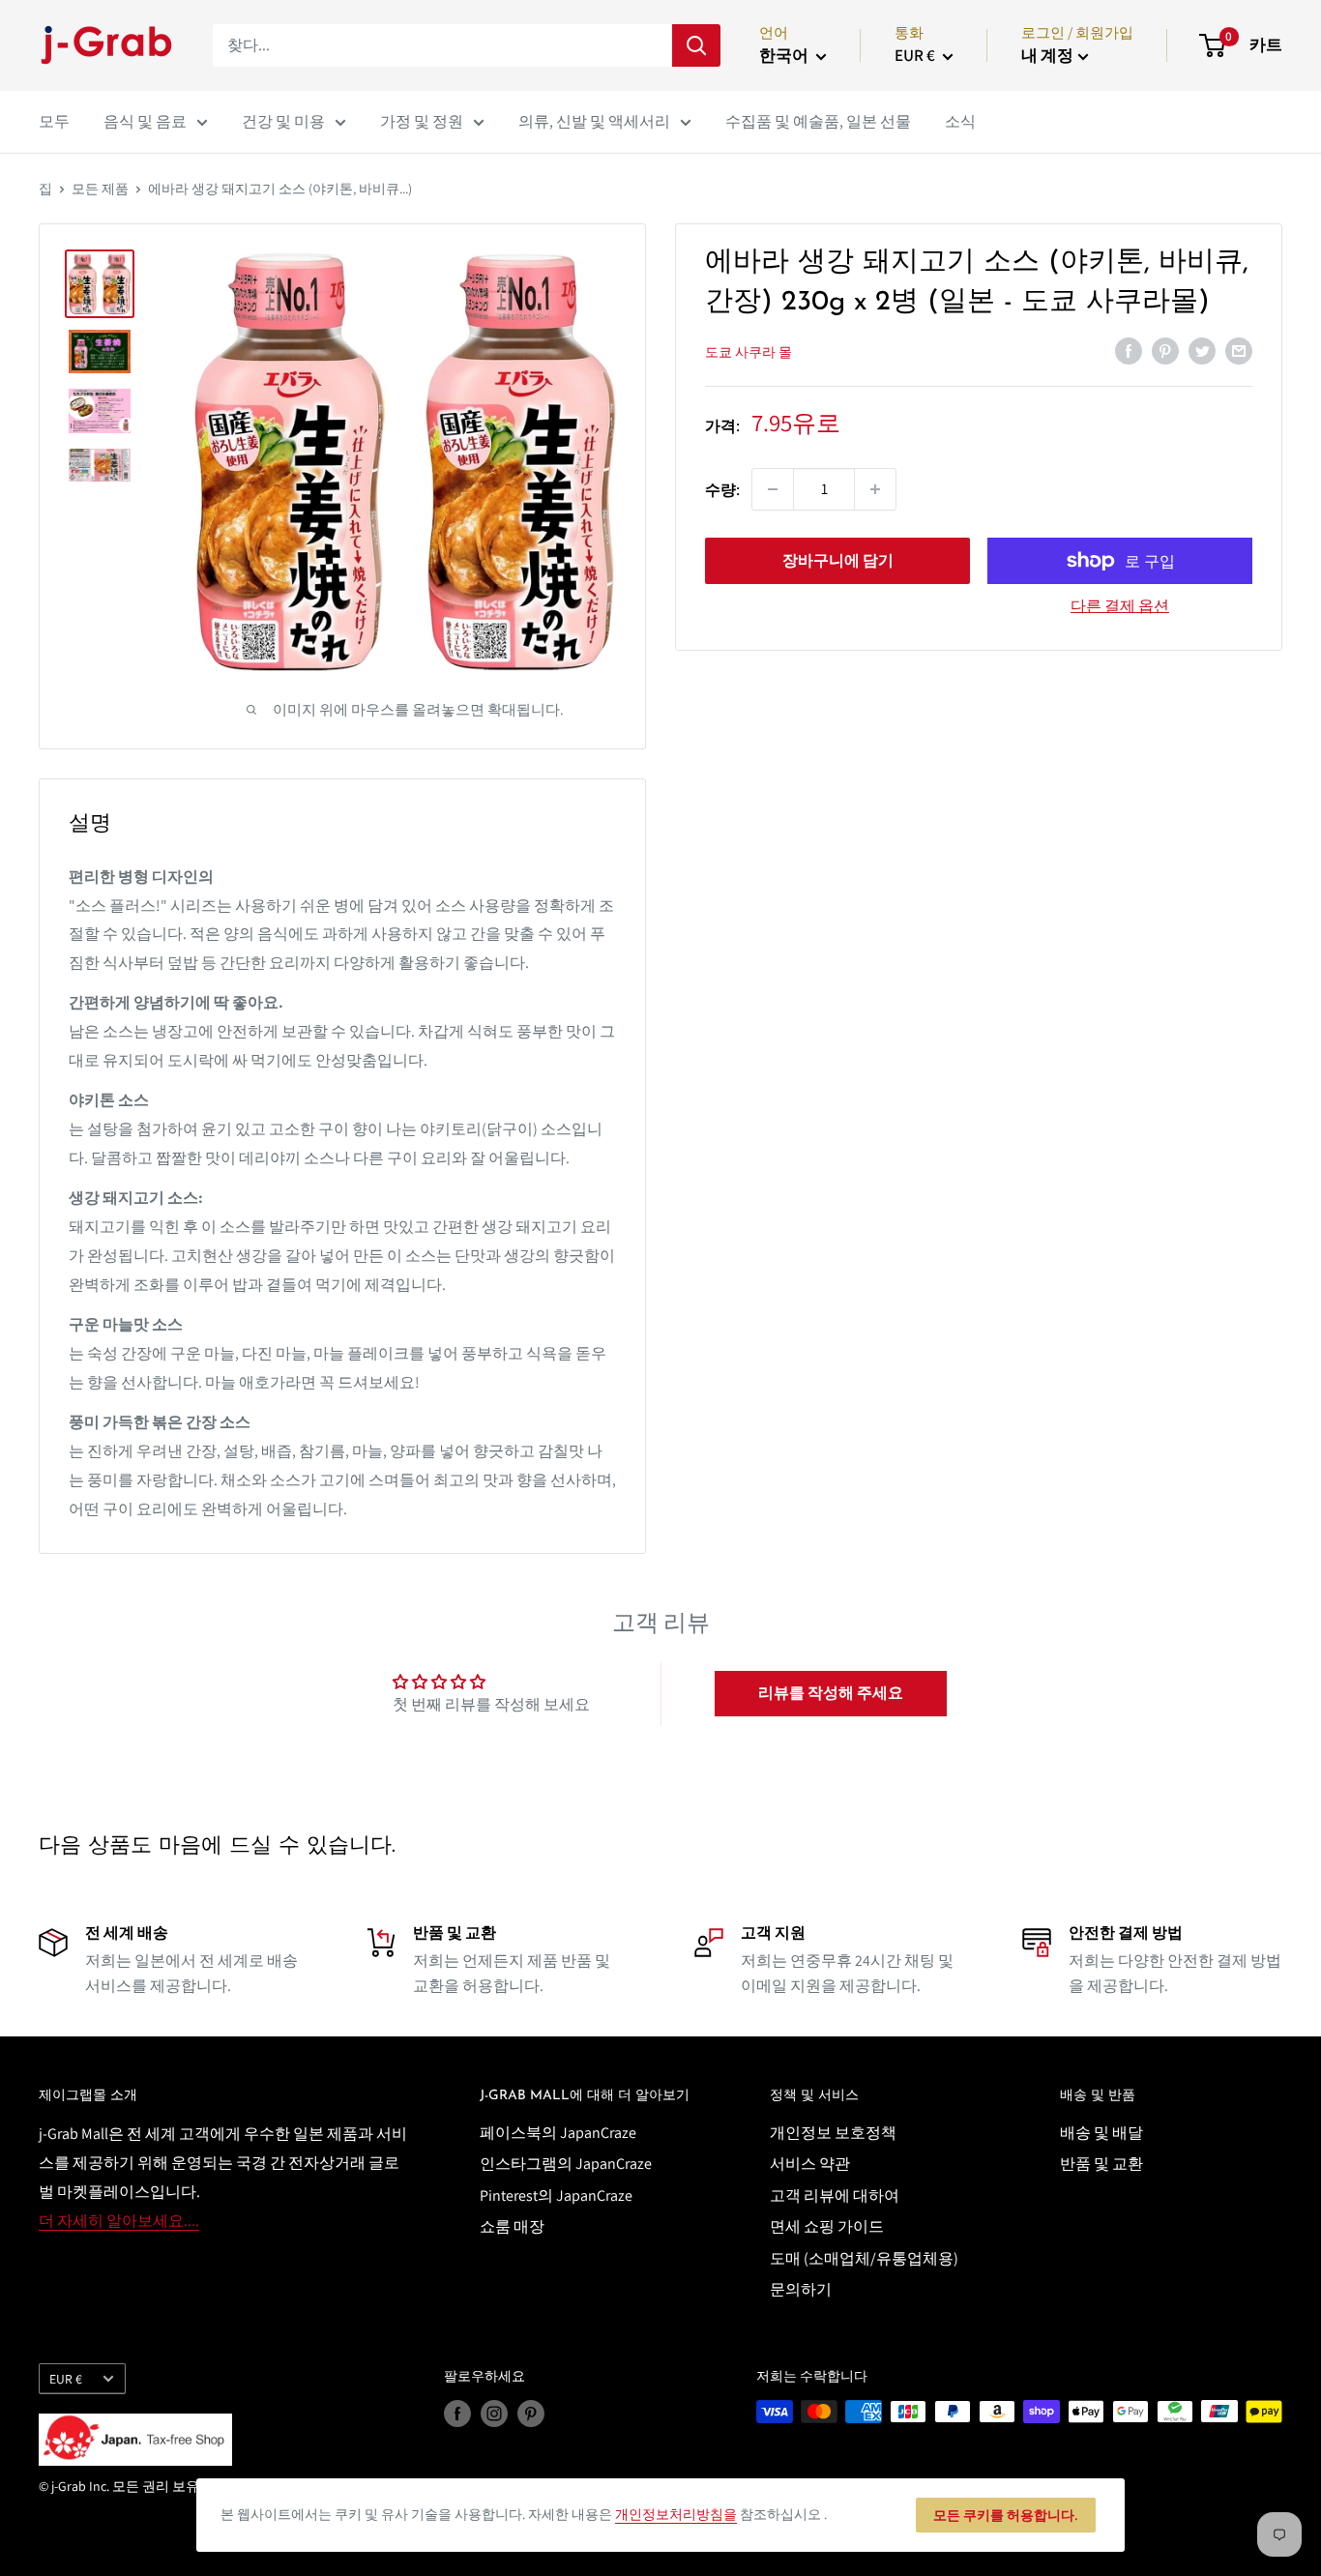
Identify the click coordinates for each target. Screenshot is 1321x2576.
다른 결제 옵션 (1120, 606)
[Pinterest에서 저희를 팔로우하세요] (531, 2414)
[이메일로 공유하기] (1239, 350)
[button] (831, 1693)
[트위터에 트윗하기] (1202, 350)
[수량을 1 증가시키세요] (875, 489)
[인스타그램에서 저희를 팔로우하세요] (494, 2414)
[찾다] (696, 45)
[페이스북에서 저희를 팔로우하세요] (457, 2414)
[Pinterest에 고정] (1165, 350)
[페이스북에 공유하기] (1129, 350)
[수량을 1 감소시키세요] (773, 489)
